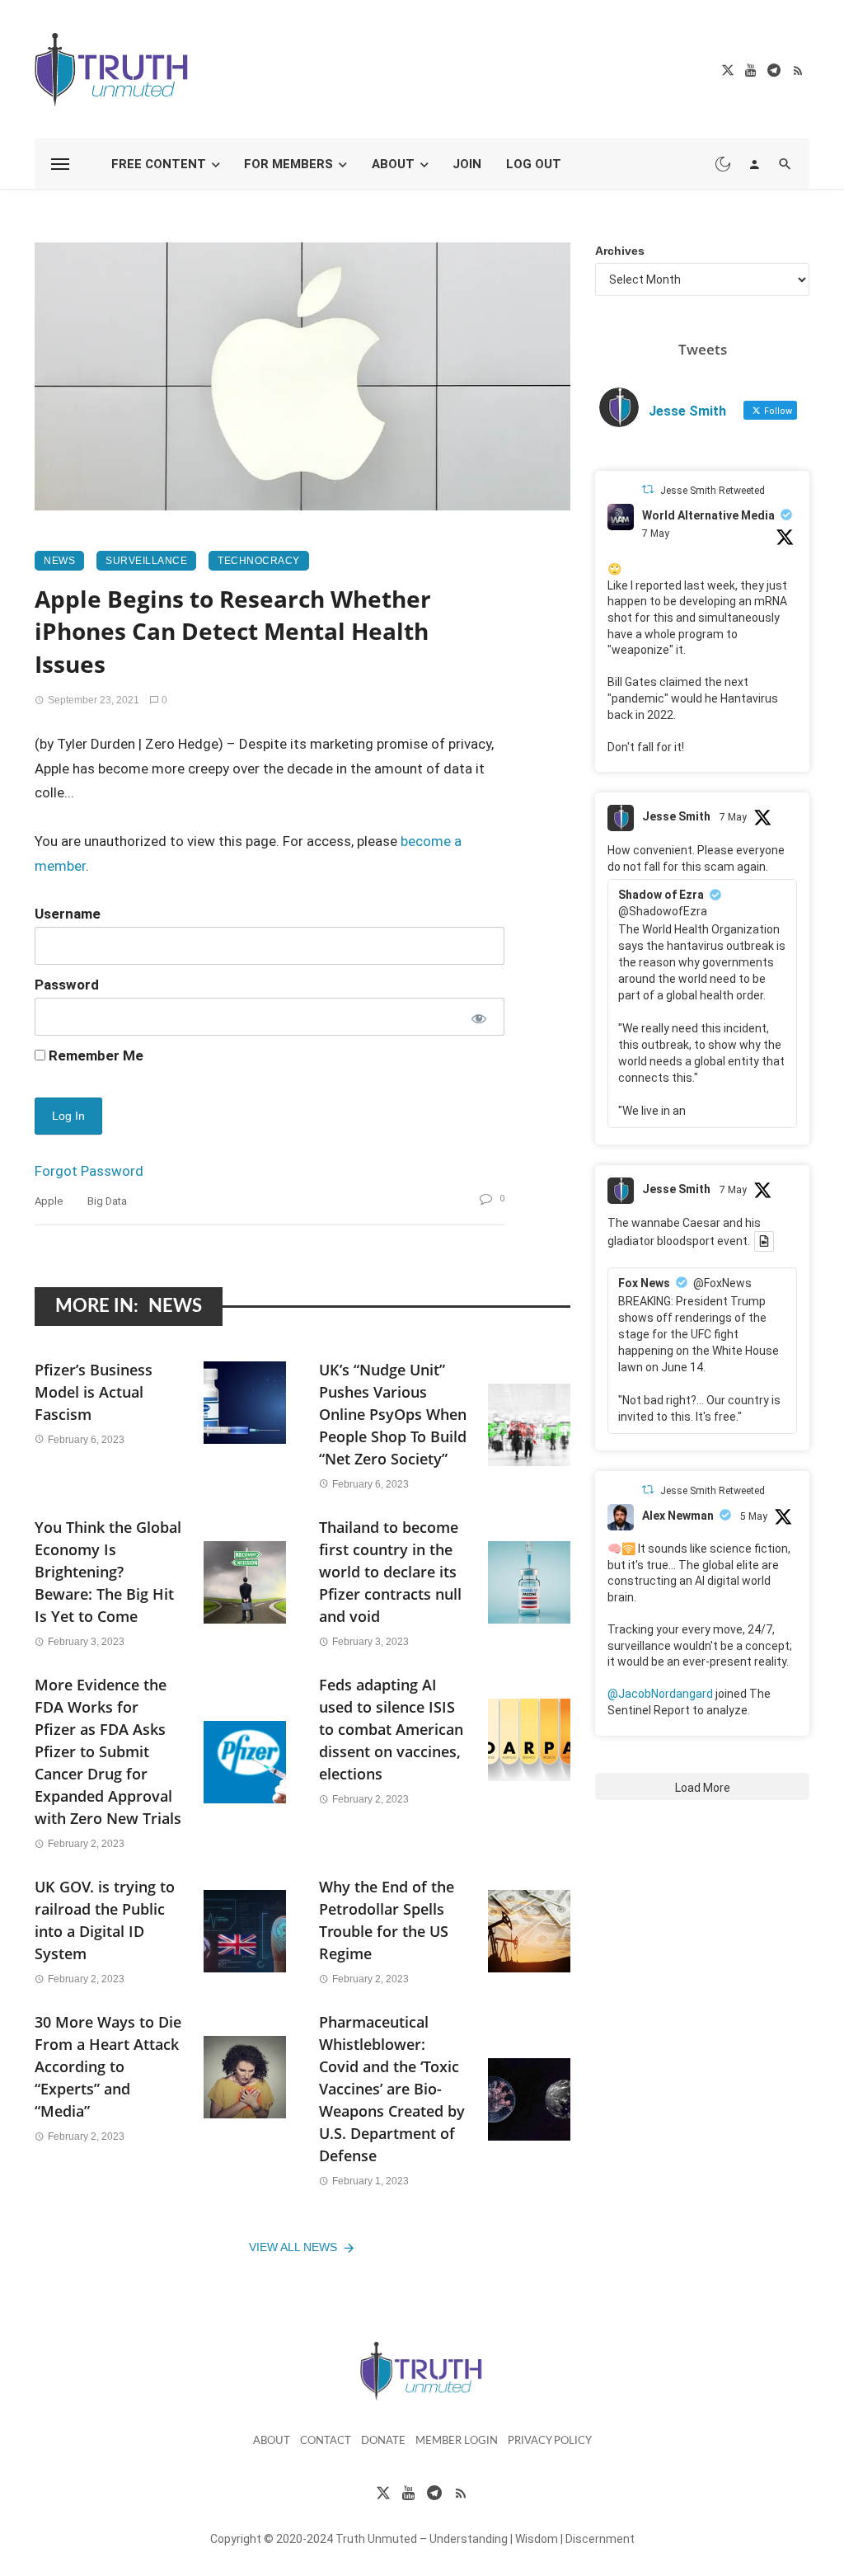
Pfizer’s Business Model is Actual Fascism (94, 1392)
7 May (656, 534)
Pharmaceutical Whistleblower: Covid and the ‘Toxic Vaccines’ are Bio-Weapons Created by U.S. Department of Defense (392, 2089)
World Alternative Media (708, 515)
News (59, 561)
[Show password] (478, 1017)
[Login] (754, 164)
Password (67, 985)
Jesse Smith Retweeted (713, 491)
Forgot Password (89, 1171)
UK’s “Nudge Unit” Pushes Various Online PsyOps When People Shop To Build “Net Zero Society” (393, 1414)
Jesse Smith (676, 816)
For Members (288, 164)
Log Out (534, 164)
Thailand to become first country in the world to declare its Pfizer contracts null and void (390, 1572)
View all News (293, 2247)
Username (68, 914)
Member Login (457, 2441)
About (393, 164)
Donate (383, 2441)
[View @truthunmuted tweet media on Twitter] (764, 1241)
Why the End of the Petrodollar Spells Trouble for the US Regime (387, 1920)
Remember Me (94, 1055)
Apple (49, 1201)
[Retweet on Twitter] (648, 489)
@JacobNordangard (660, 1694)
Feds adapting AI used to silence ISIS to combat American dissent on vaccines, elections (391, 1729)
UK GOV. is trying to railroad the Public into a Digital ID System (105, 1920)
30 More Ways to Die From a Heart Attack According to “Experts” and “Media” (108, 2066)
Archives (620, 251)
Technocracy (259, 561)
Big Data (107, 1201)
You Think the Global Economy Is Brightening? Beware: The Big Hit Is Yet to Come (108, 1572)
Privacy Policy (550, 2441)
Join (467, 164)
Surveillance (146, 561)
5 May (754, 1516)
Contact (326, 2441)
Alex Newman (678, 1516)
